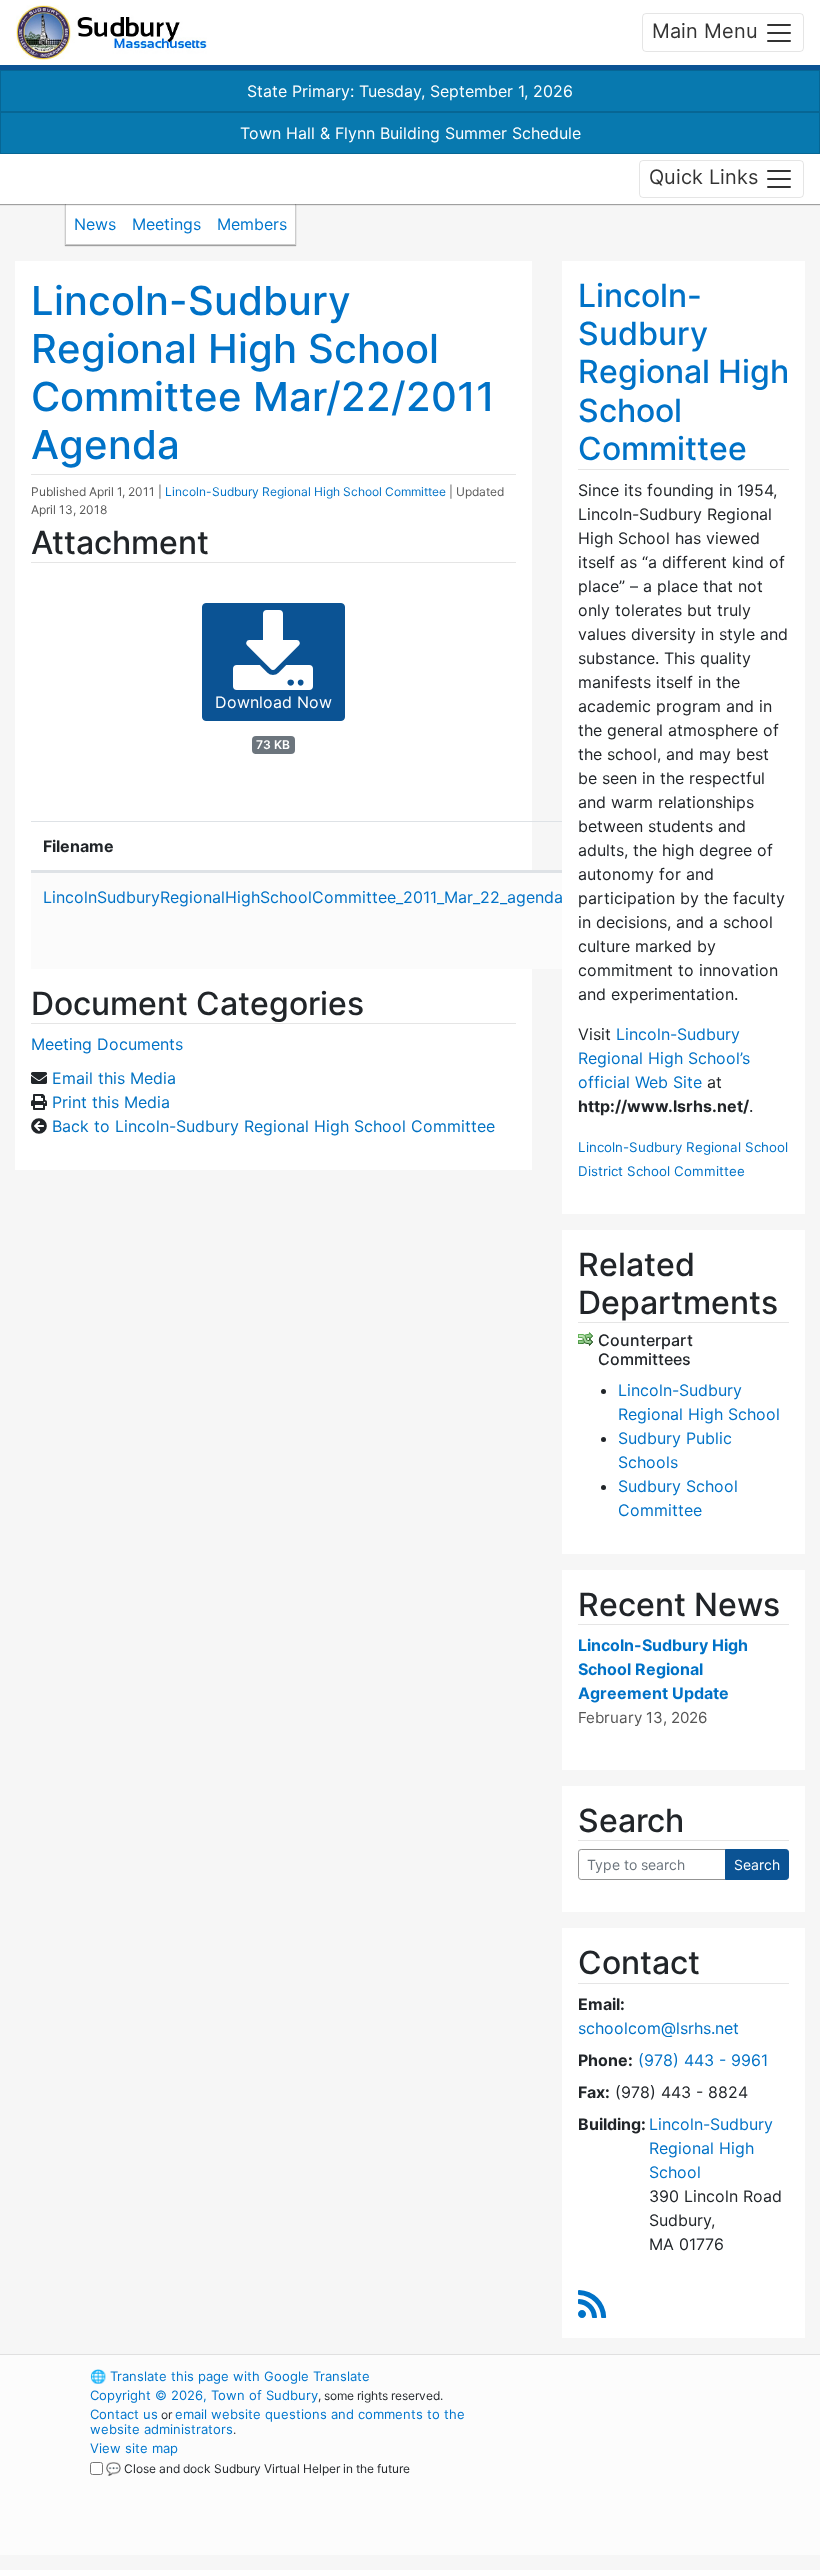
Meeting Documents (107, 1044)
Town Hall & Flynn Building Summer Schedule (410, 133)
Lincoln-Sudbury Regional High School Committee (305, 491)
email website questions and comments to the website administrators (277, 2421)
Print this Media (111, 1102)
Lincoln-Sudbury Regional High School (711, 2148)
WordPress (625, 2376)
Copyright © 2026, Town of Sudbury (204, 2395)
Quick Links (706, 177)
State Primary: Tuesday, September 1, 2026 (410, 91)
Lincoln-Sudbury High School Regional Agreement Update (663, 1669)
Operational (660, 2486)
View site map (134, 2448)
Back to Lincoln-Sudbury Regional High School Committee (273, 1126)
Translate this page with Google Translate (230, 2376)
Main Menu (708, 31)
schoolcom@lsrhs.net (658, 2028)
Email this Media (114, 1078)
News (95, 224)
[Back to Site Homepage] (111, 32)
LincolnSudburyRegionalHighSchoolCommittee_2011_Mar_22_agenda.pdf (318, 897)
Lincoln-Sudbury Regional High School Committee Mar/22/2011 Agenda (263, 372)
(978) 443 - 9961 (703, 2060)
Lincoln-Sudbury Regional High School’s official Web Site (664, 1058)
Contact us (124, 2414)
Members (252, 224)
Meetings (166, 224)
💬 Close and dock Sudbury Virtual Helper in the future (258, 2468)
